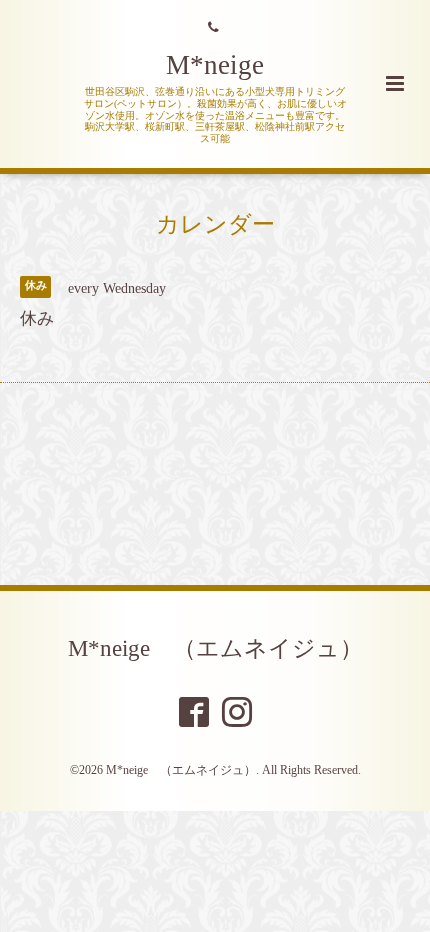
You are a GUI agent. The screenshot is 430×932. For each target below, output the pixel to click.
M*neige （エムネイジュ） (215, 648)
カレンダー (215, 224)
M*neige (215, 65)
